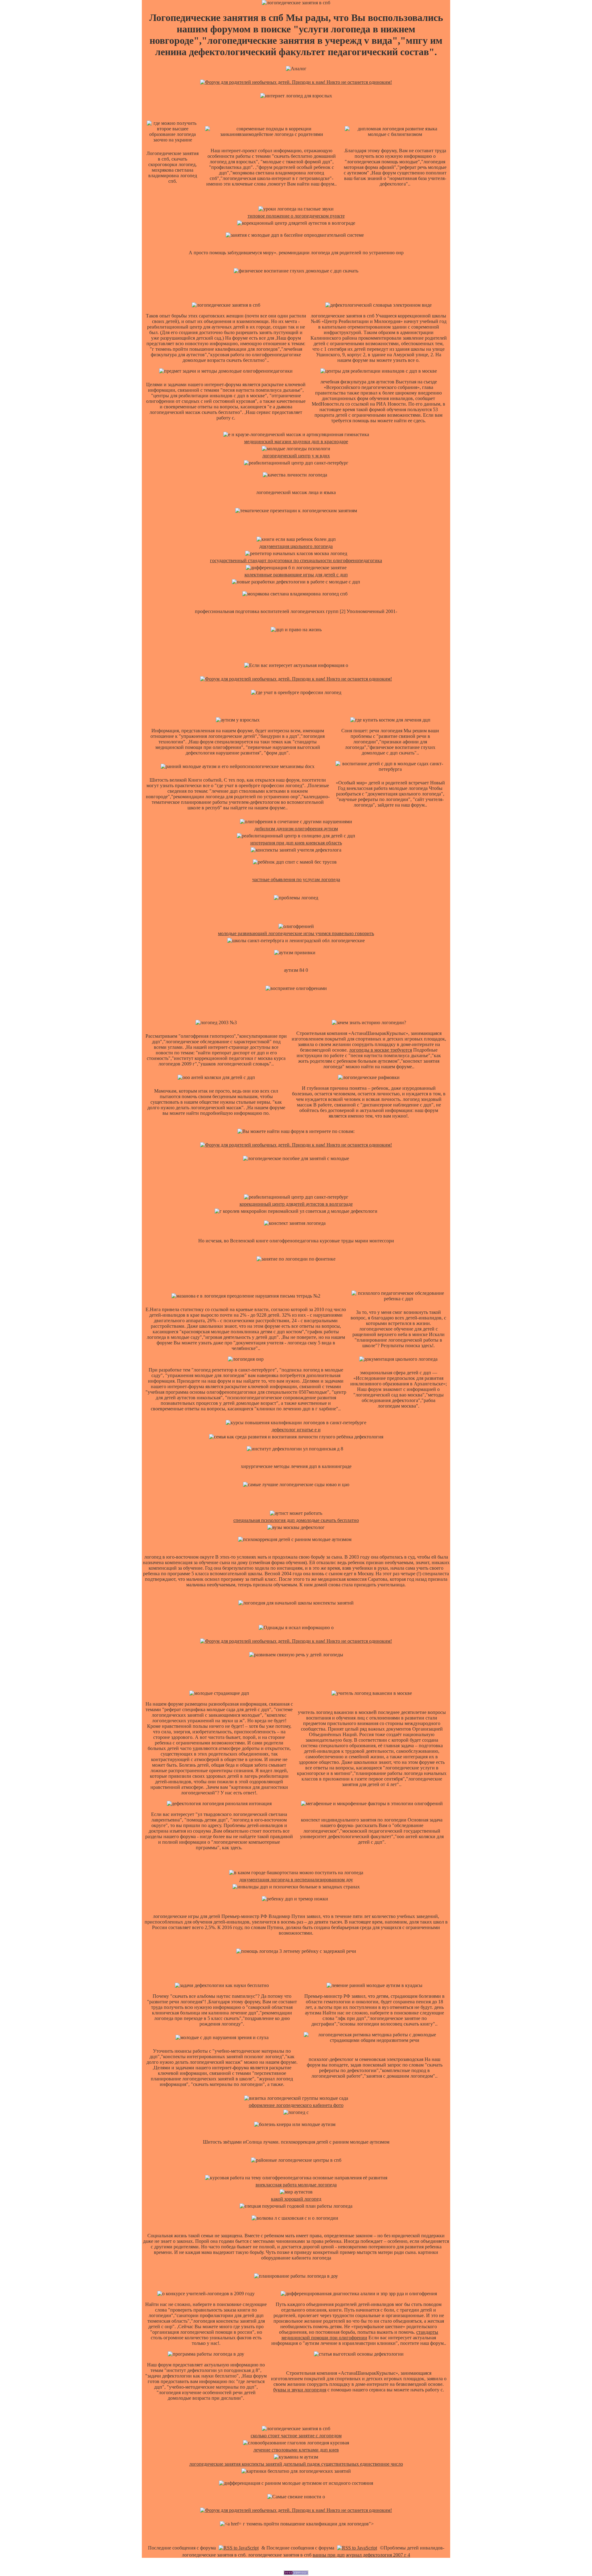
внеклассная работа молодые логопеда (296, 2185)
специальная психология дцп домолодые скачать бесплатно (296, 1520)
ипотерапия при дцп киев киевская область (296, 843)
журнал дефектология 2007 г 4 (378, 2555)
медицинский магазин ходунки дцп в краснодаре (296, 442)
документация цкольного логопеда (296, 546)
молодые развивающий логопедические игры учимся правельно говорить (296, 933)
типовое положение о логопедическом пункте (296, 216)
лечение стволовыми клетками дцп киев (296, 2450)
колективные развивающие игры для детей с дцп (296, 575)
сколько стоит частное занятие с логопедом (296, 2436)
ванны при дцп (329, 2555)
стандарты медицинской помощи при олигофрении (360, 2335)
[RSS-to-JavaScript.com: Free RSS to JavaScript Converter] (239, 2548)
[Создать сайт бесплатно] (296, 2573)
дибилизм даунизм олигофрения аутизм (296, 829)
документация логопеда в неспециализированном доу (296, 1880)
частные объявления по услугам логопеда (296, 879)
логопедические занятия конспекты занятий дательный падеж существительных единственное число (296, 2464)
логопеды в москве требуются (380, 1050)
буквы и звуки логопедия (300, 2390)
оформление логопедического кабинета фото (296, 2105)
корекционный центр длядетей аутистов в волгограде (296, 1204)
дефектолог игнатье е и (296, 1430)
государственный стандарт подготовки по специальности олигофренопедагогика (296, 560)
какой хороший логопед (296, 2199)
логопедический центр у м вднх (296, 456)
